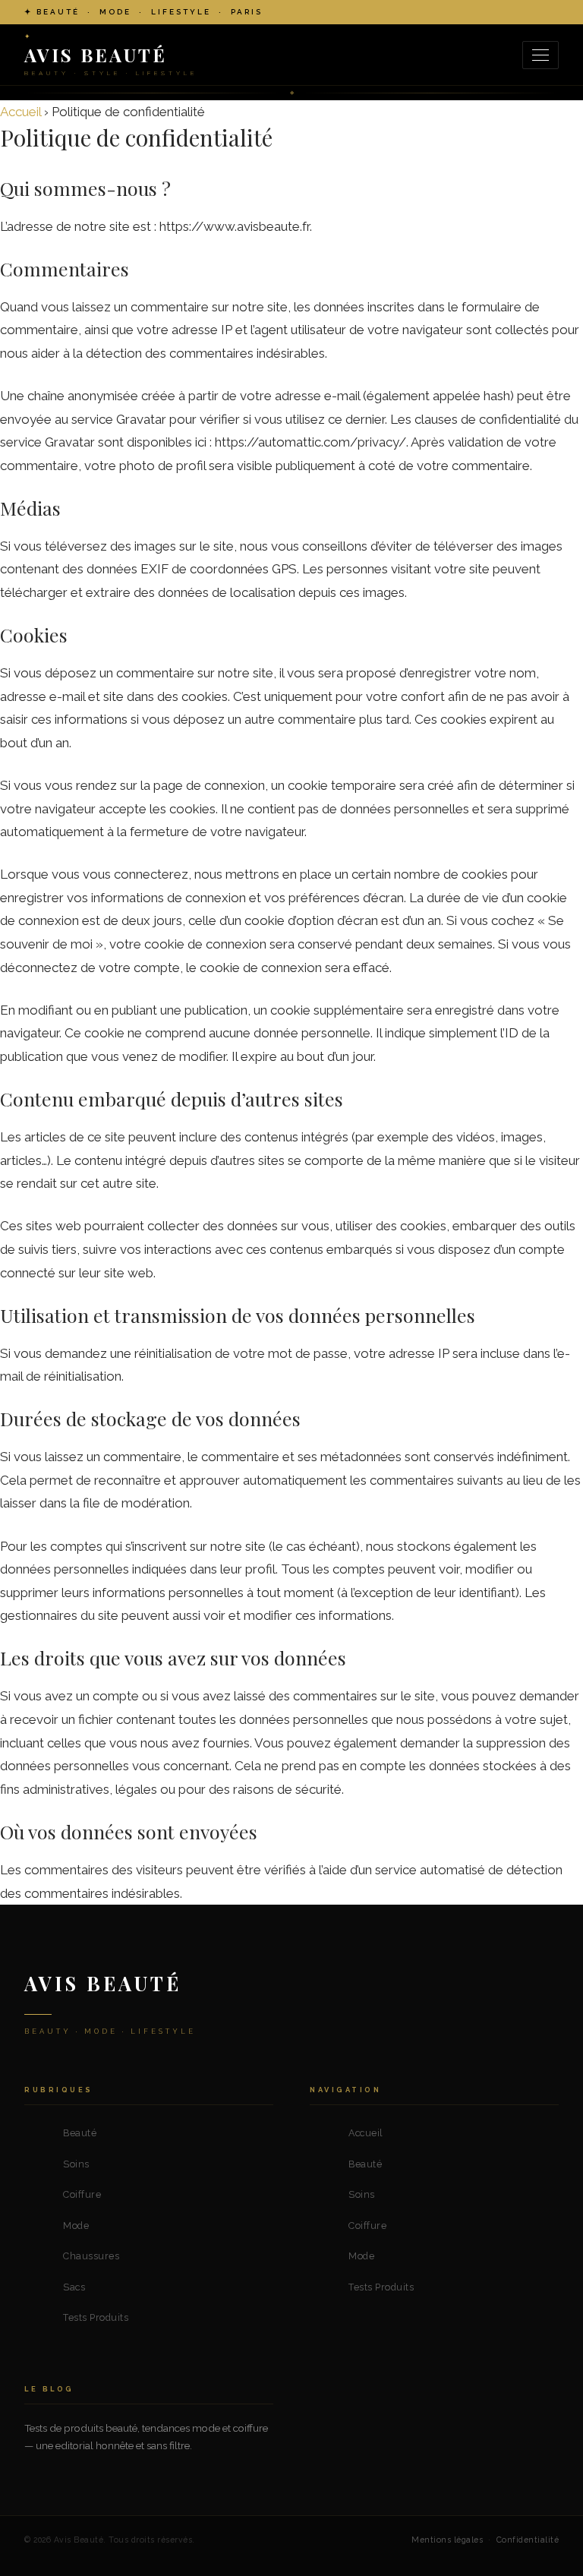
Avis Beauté (103, 1983)
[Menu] (540, 55)
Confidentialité (528, 2540)
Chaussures (91, 2256)
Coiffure (82, 2194)
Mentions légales (447, 2540)
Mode (76, 2226)
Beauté (80, 2133)
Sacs (74, 2287)
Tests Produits (96, 2317)
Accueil (20, 112)
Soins (76, 2164)
